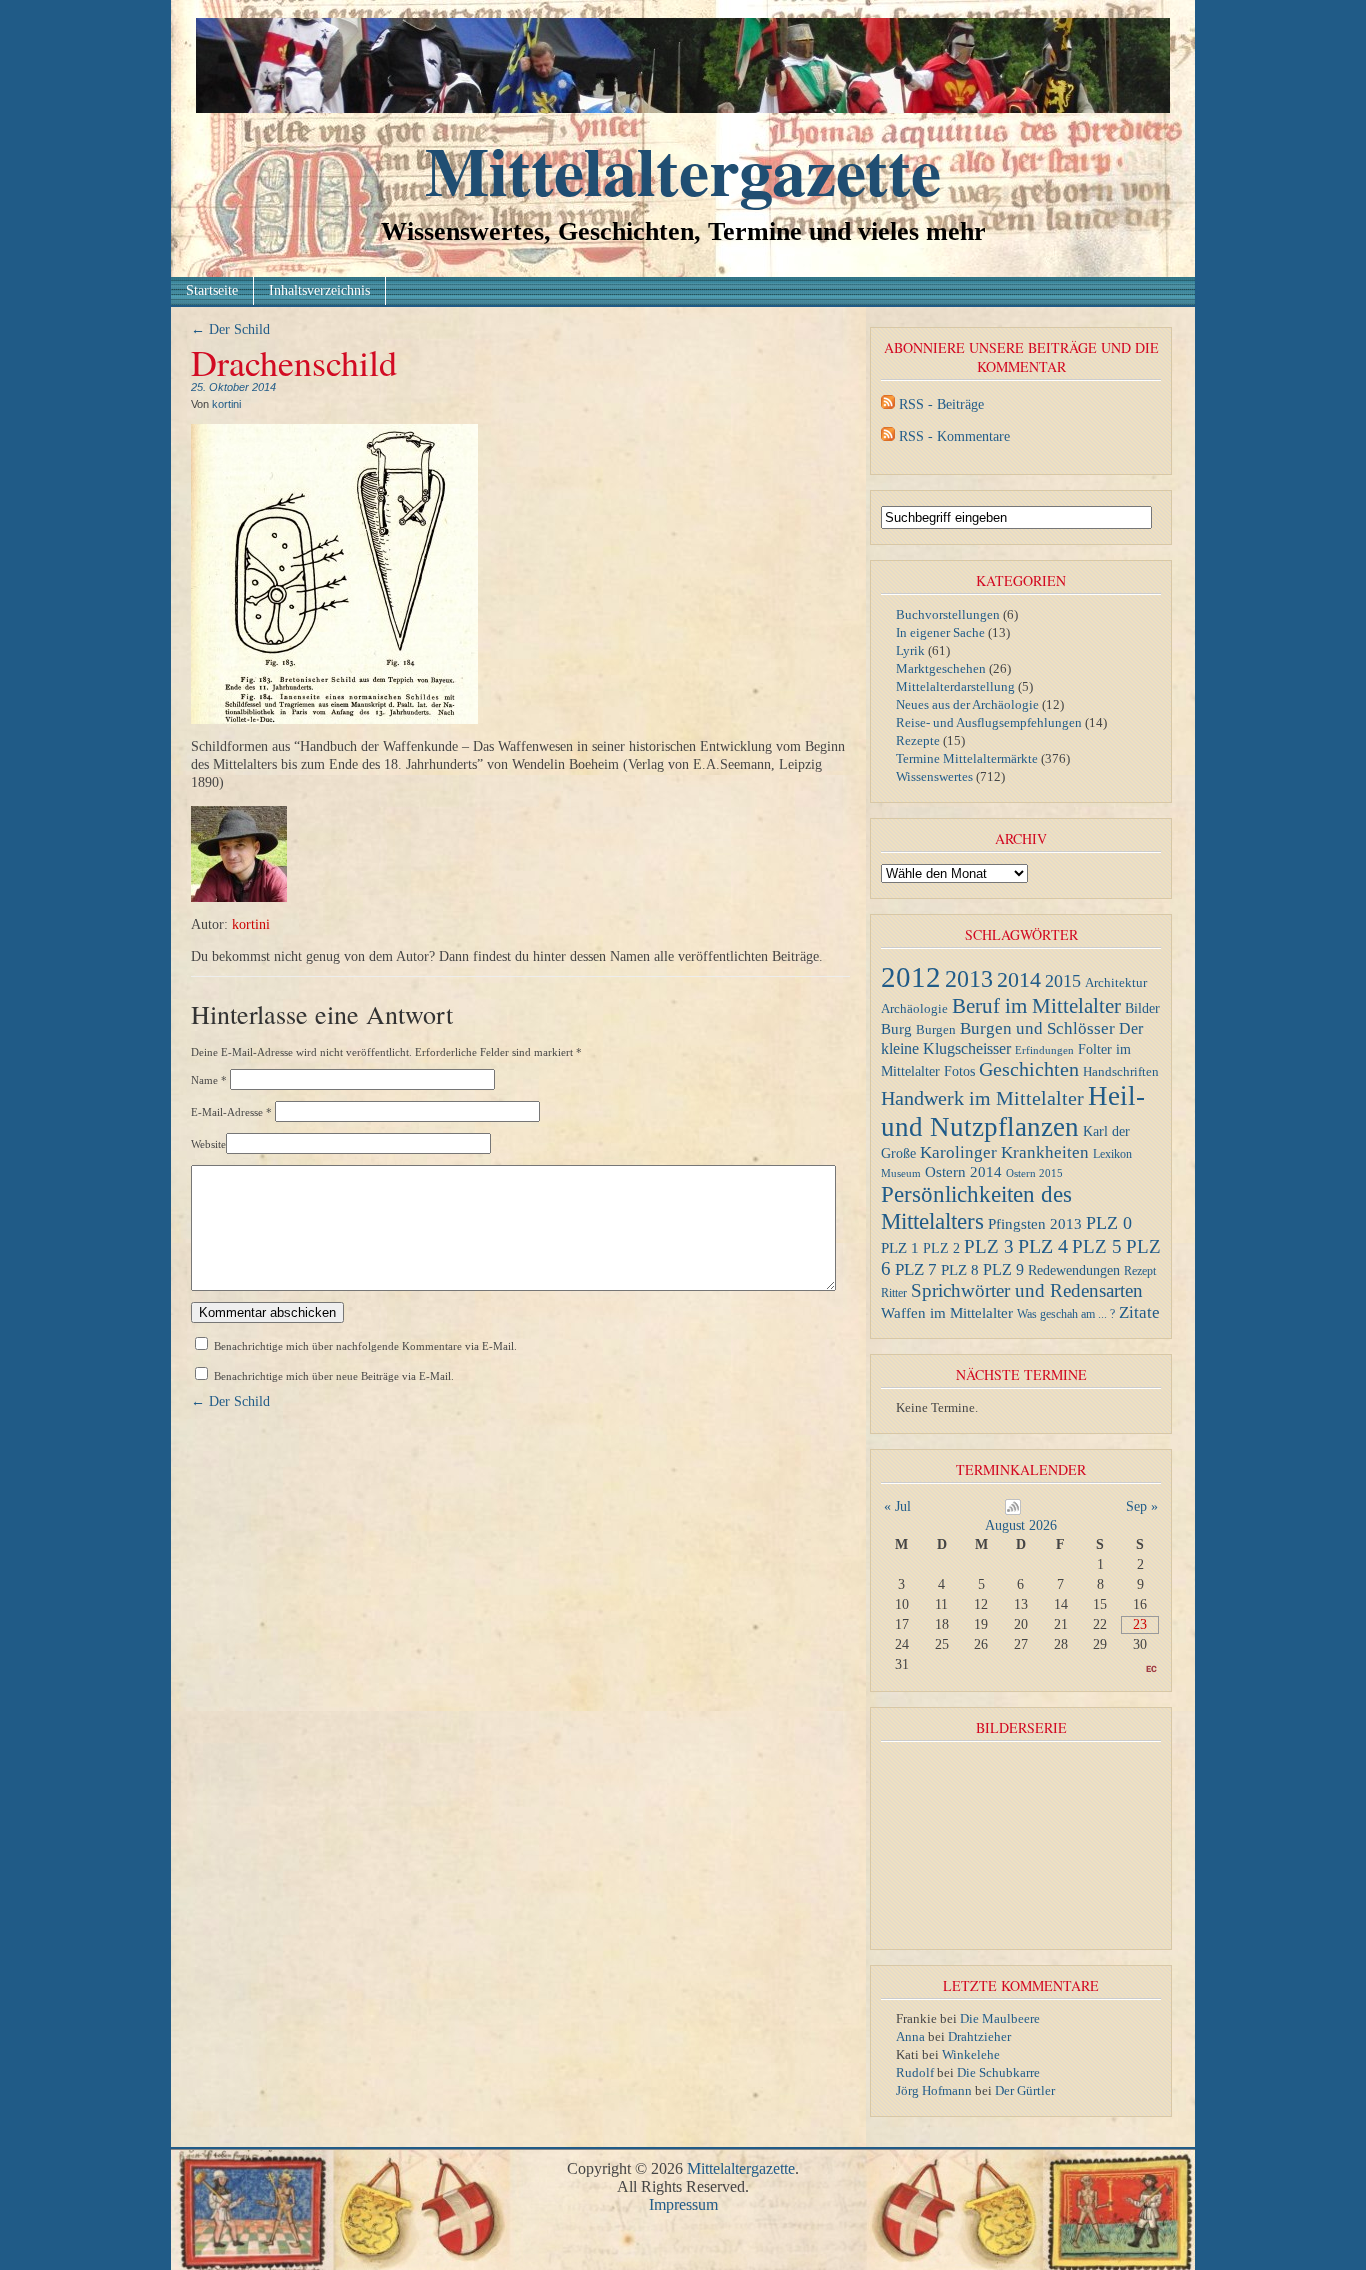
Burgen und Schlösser (1037, 1028)
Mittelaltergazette (683, 169)
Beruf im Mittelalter (1036, 1006)
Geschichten (1029, 1069)
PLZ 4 (1043, 1246)
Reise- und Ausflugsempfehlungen (989, 722)
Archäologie (914, 1009)
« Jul (897, 1506)
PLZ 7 (916, 1269)
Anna (910, 2036)
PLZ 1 (900, 1247)
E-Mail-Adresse (231, 1112)
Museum (901, 1173)
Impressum (683, 2204)
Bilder (1142, 1008)
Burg (896, 1028)
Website (208, 1144)
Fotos (959, 1071)
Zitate (1139, 1312)
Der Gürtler (1025, 2090)
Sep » (1142, 1506)
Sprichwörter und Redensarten (1027, 1290)
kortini (226, 404)
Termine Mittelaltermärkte (967, 758)
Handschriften (1121, 1072)
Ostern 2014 (963, 1171)
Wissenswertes (934, 776)
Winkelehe (971, 2054)
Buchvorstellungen (948, 614)
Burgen (936, 1030)
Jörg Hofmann (934, 2090)
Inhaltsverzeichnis (319, 290)
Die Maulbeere (1000, 2018)
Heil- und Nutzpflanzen (1013, 1111)
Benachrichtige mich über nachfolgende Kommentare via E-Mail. (365, 1346)
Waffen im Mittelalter (947, 1312)
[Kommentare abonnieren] (888, 436)
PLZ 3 (989, 1246)
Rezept (1140, 1271)
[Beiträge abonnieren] (888, 404)
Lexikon (1112, 1154)
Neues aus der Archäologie (967, 704)
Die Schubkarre (998, 2072)
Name (209, 1080)
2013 (969, 979)
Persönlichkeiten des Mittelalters (976, 1207)
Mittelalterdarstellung (955, 686)
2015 (1063, 981)
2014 (1019, 980)
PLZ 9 (1003, 1269)
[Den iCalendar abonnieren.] (1013, 1510)
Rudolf (915, 2072)
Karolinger (958, 1152)
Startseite (212, 290)
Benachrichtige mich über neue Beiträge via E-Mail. (334, 1376)
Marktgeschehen (941, 668)
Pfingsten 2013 (1035, 1224)
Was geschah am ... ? (1066, 1314)
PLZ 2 (941, 1248)
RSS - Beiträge (941, 404)
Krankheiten (1045, 1152)
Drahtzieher (979, 2036)
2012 (911, 977)
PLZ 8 (960, 1269)
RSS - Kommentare (954, 436)
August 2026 (1021, 1525)
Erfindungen (1044, 1050)
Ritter (894, 1293)
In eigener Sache (940, 632)
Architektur (1116, 982)
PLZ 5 (1097, 1246)
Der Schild (230, 329)
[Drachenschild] (334, 719)
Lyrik (910, 650)
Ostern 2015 (1034, 1173)
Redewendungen (1074, 1270)
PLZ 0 (1109, 1223)
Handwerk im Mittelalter (982, 1098)
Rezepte (918, 740)
